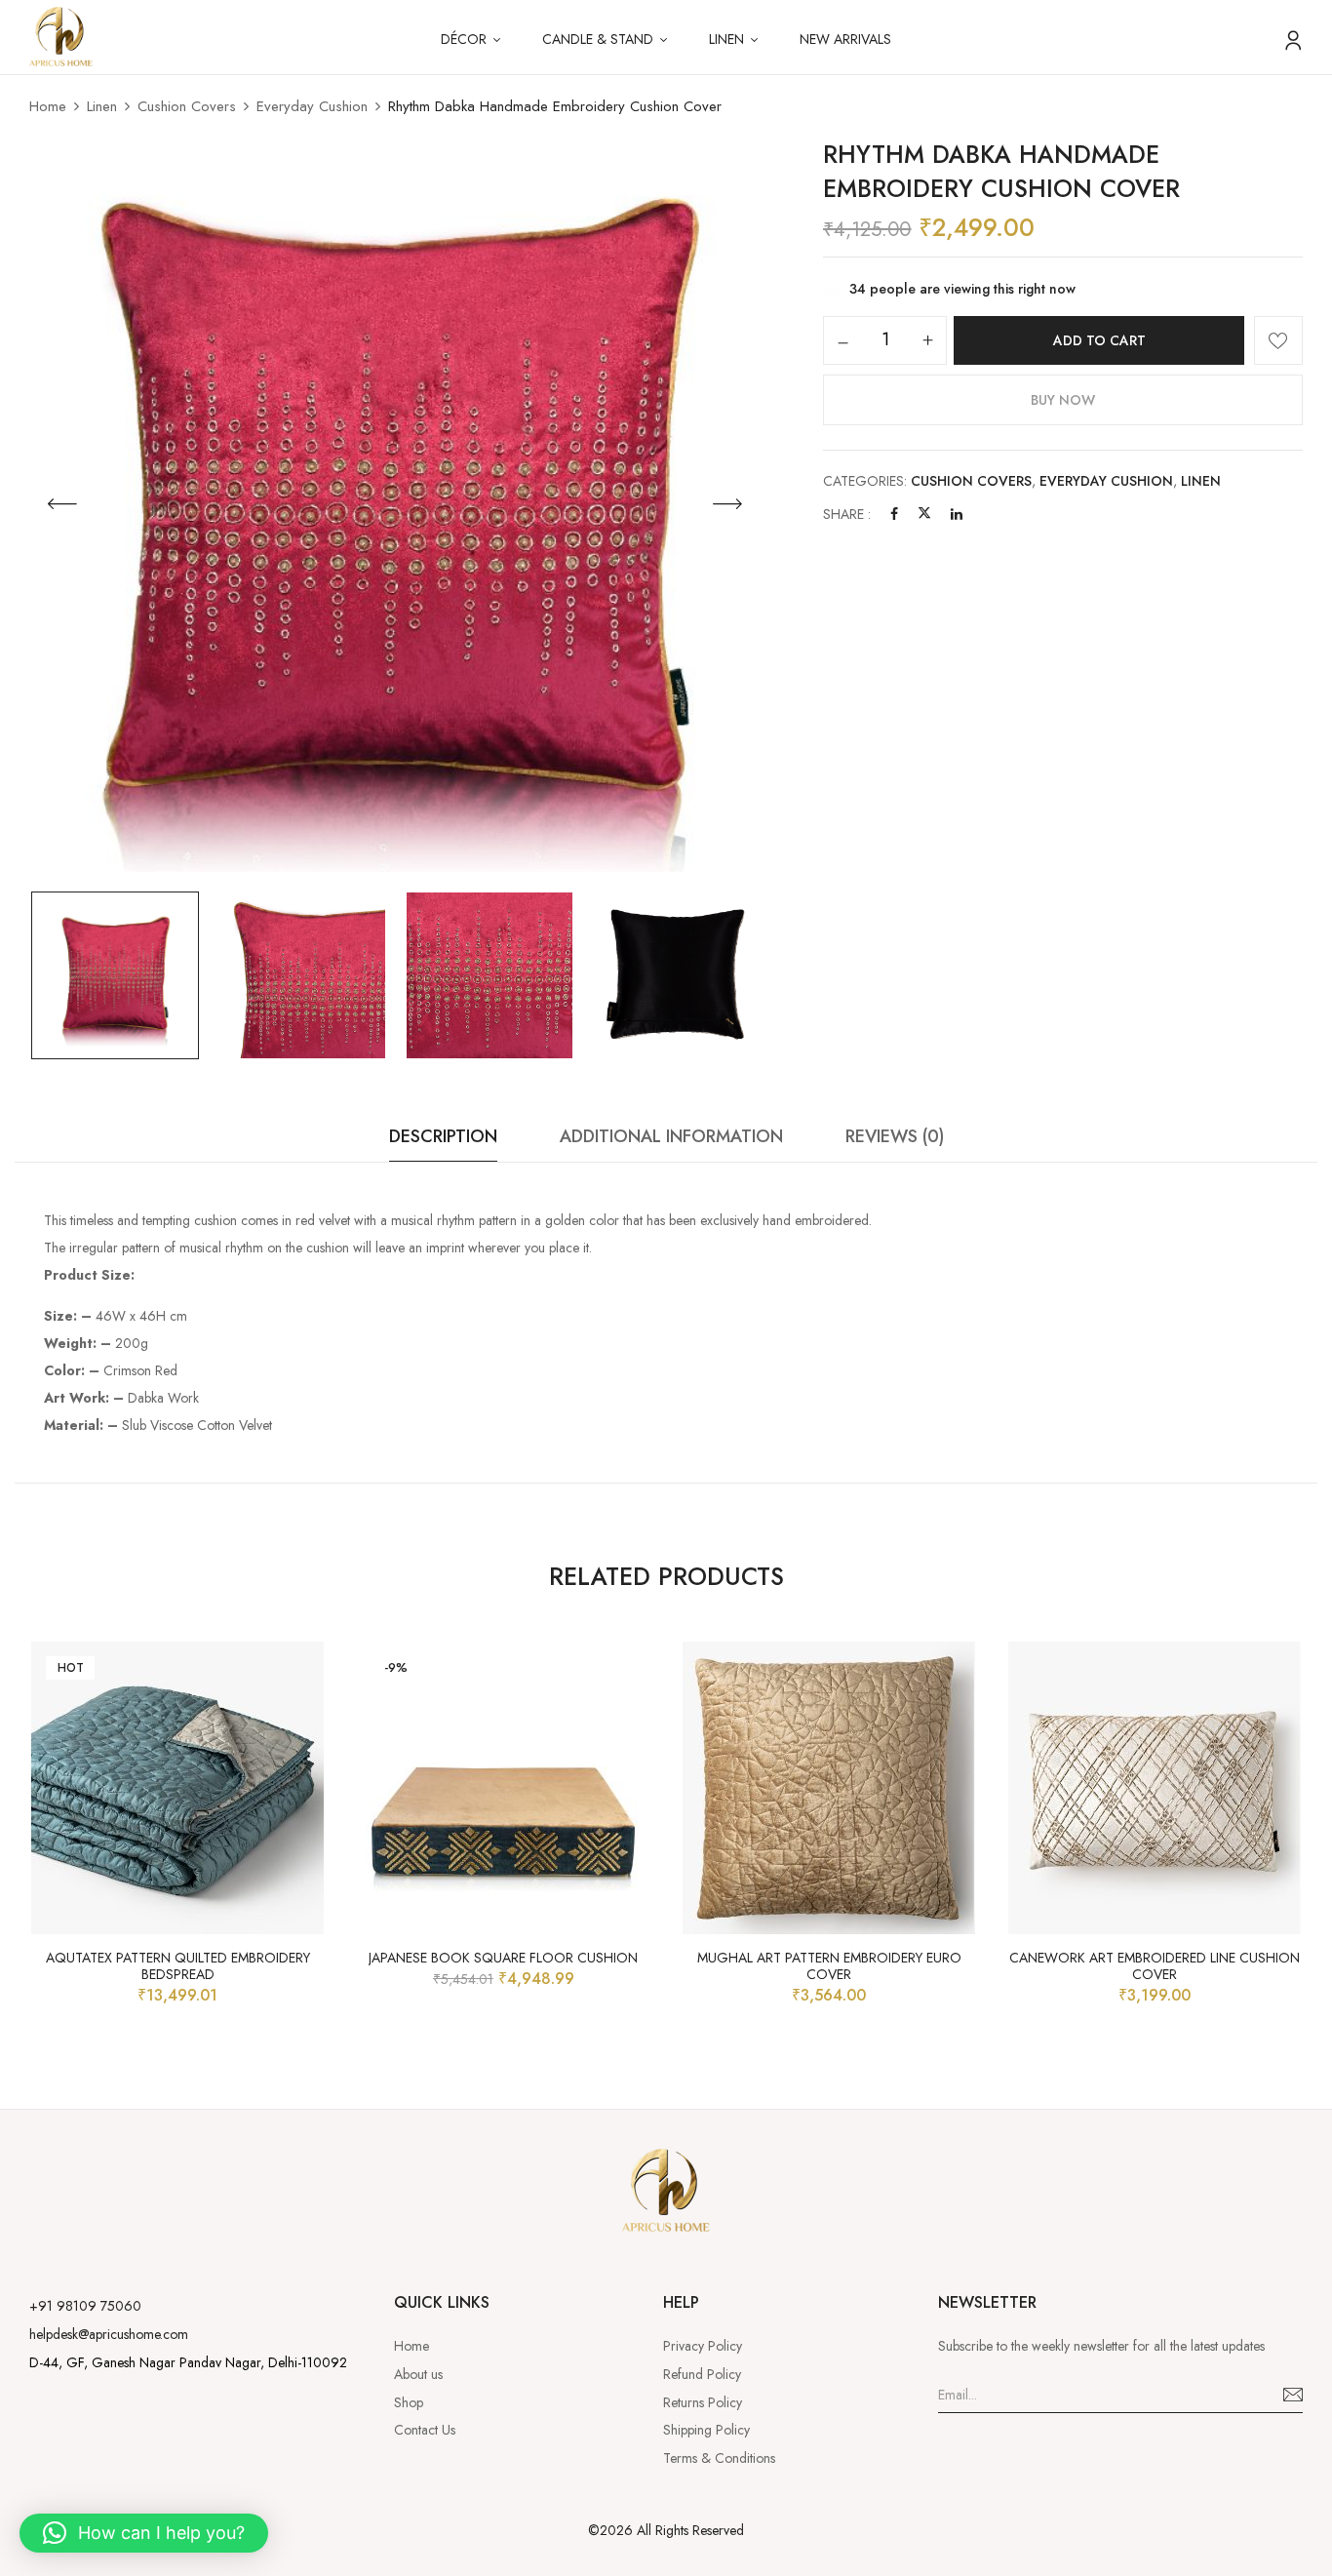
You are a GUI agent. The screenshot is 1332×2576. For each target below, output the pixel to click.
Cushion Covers (187, 106)
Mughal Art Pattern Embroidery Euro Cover (829, 1966)
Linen (102, 106)
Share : (847, 514)
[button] (144, 2533)
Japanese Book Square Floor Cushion (503, 1958)
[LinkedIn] (957, 514)
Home (48, 106)
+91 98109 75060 (85, 2306)
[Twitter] (924, 514)
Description (443, 1136)
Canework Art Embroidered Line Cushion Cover (1155, 1966)
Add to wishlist (1278, 340)
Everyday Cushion (312, 106)
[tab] (443, 1142)
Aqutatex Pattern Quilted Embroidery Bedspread (178, 1966)
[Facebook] (894, 514)
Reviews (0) (895, 1136)
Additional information (671, 1136)
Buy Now (1063, 400)
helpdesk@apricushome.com (109, 2334)
